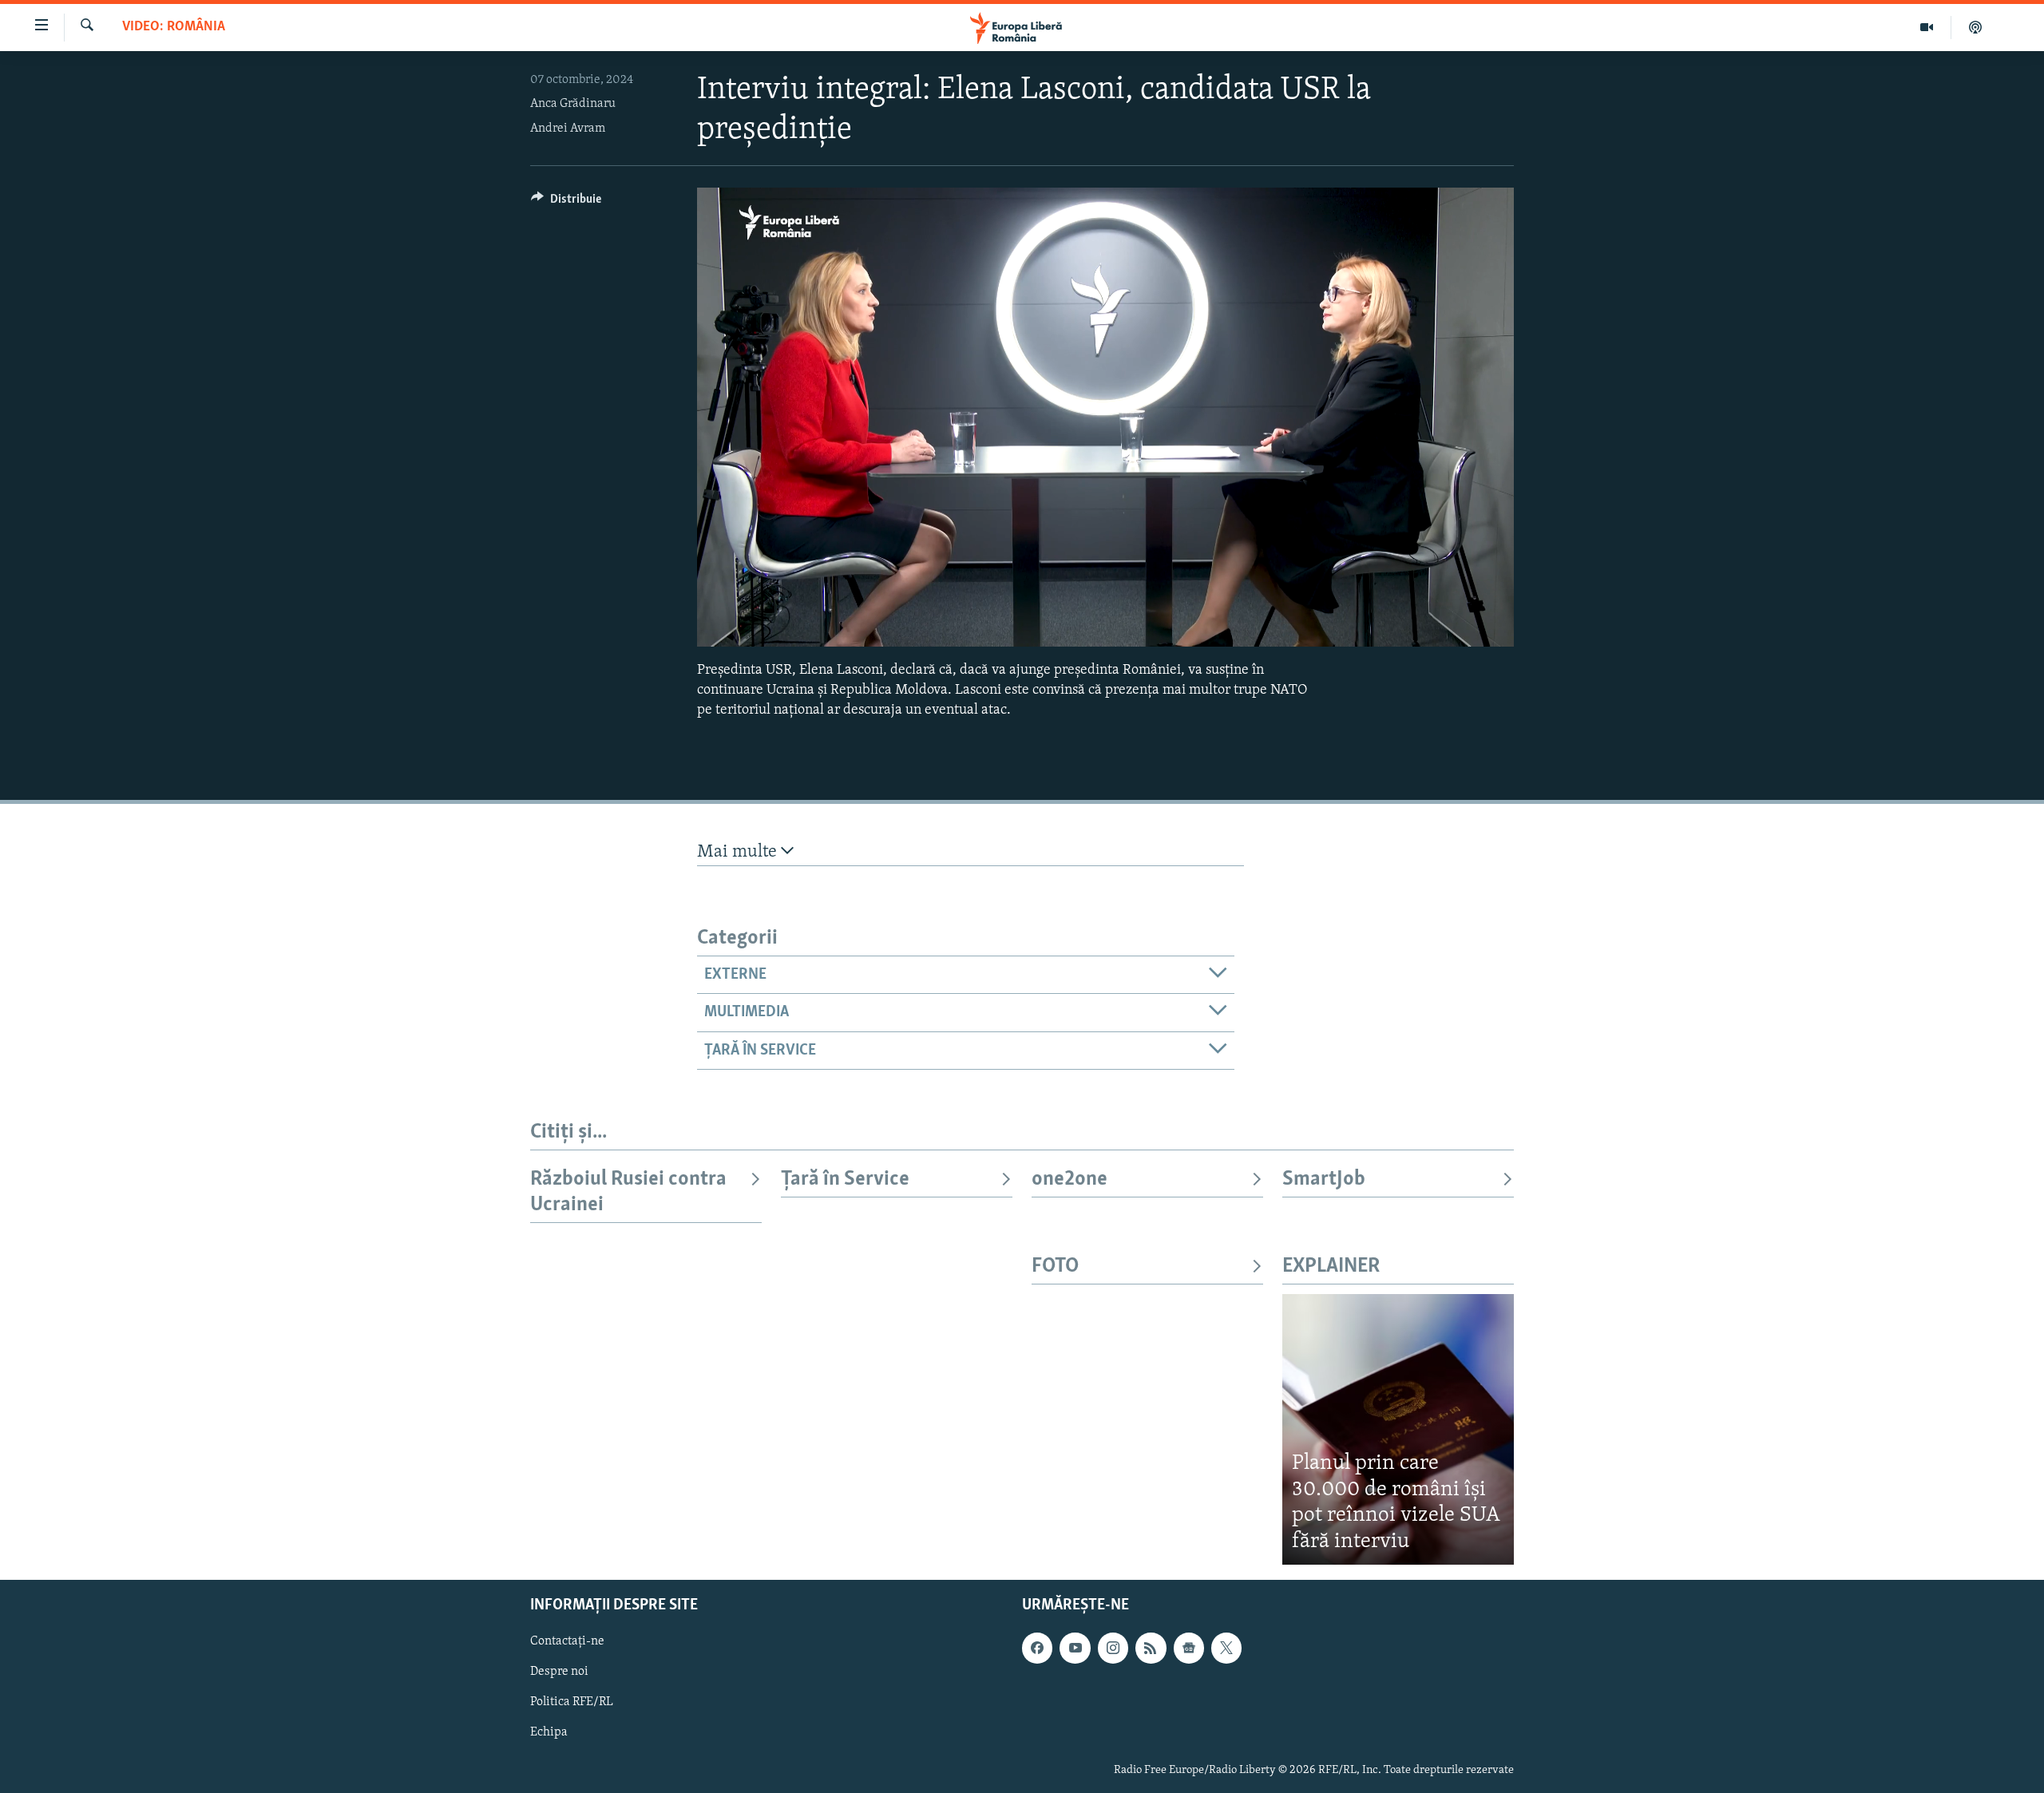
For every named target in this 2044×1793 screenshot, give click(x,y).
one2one (1070, 1180)
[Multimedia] (1927, 27)
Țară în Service (845, 1180)
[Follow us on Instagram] (1113, 1649)
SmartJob (1324, 1180)
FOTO (1055, 1267)
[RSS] (1151, 1649)
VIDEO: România (174, 27)
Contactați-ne (567, 1642)
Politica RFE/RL (572, 1703)
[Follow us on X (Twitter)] (1226, 1649)
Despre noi (559, 1672)
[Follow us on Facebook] (1037, 1649)
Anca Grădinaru (573, 104)
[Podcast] (1975, 27)
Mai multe (739, 852)
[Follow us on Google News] (1189, 1649)
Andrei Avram (568, 129)
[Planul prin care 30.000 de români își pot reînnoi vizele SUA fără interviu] (1398, 1429)
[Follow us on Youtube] (1075, 1649)
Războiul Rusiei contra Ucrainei (628, 1192)
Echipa (549, 1733)
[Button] (566, 203)
